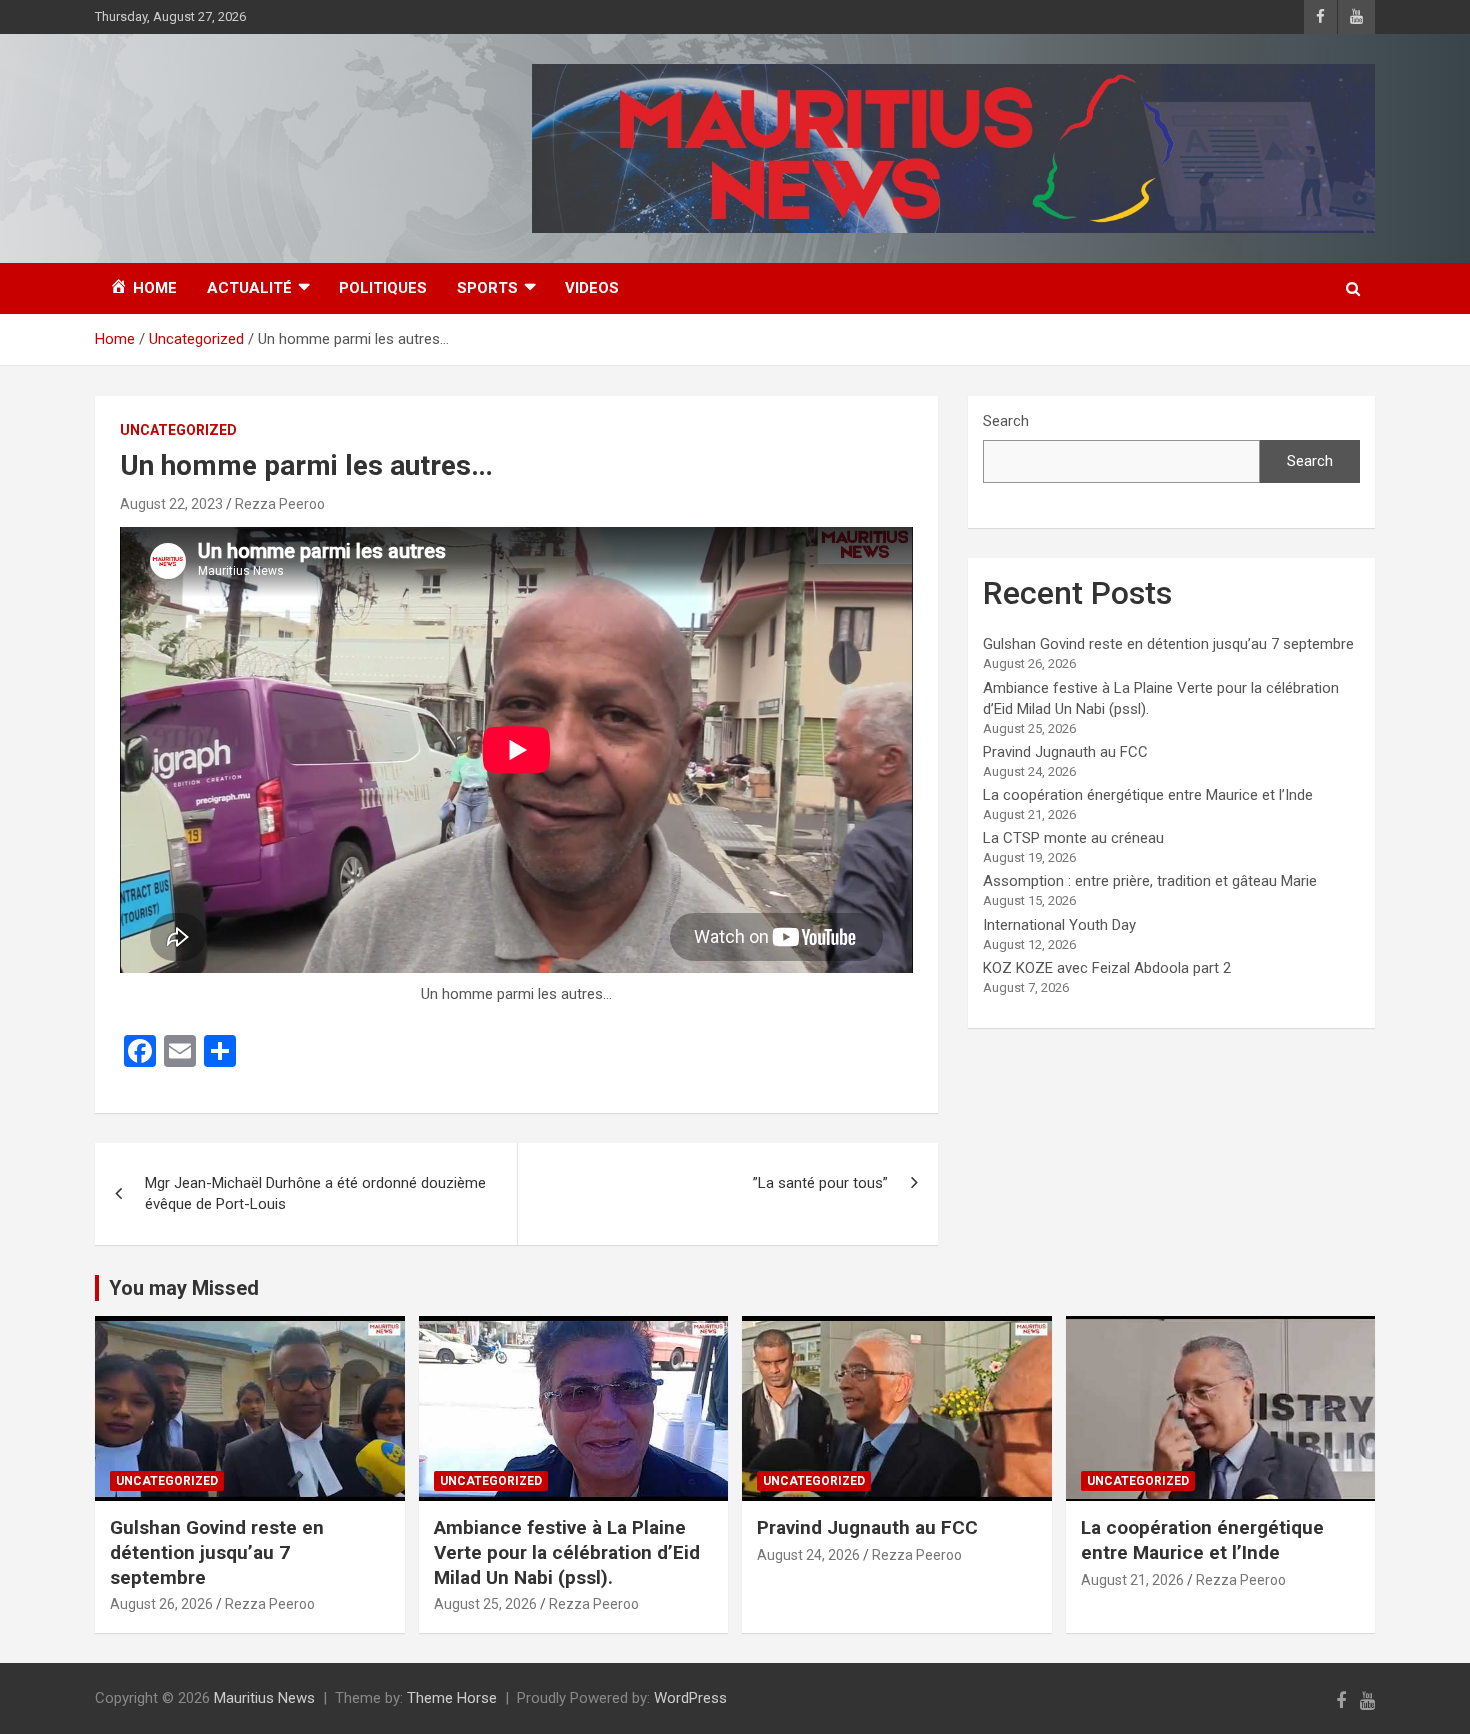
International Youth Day (1059, 925)
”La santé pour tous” (820, 1183)
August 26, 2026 (161, 1604)
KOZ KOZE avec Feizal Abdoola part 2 (1107, 968)
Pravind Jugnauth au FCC (1065, 752)
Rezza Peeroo (280, 504)
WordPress (690, 1698)
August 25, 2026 (485, 1604)
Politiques (383, 288)
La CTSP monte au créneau (1073, 838)
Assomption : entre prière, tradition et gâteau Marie (1150, 881)
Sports (487, 288)
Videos (592, 288)
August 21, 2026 (1132, 1580)
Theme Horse (452, 1698)
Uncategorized (178, 430)
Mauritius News (264, 1698)
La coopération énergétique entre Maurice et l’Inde (1148, 795)
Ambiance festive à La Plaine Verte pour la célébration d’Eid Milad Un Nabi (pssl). (567, 1552)
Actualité (249, 288)
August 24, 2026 (808, 1555)
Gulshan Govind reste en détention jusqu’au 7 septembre (1168, 644)
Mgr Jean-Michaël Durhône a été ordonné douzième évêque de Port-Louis (315, 1193)
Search (1006, 421)
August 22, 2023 (171, 504)
